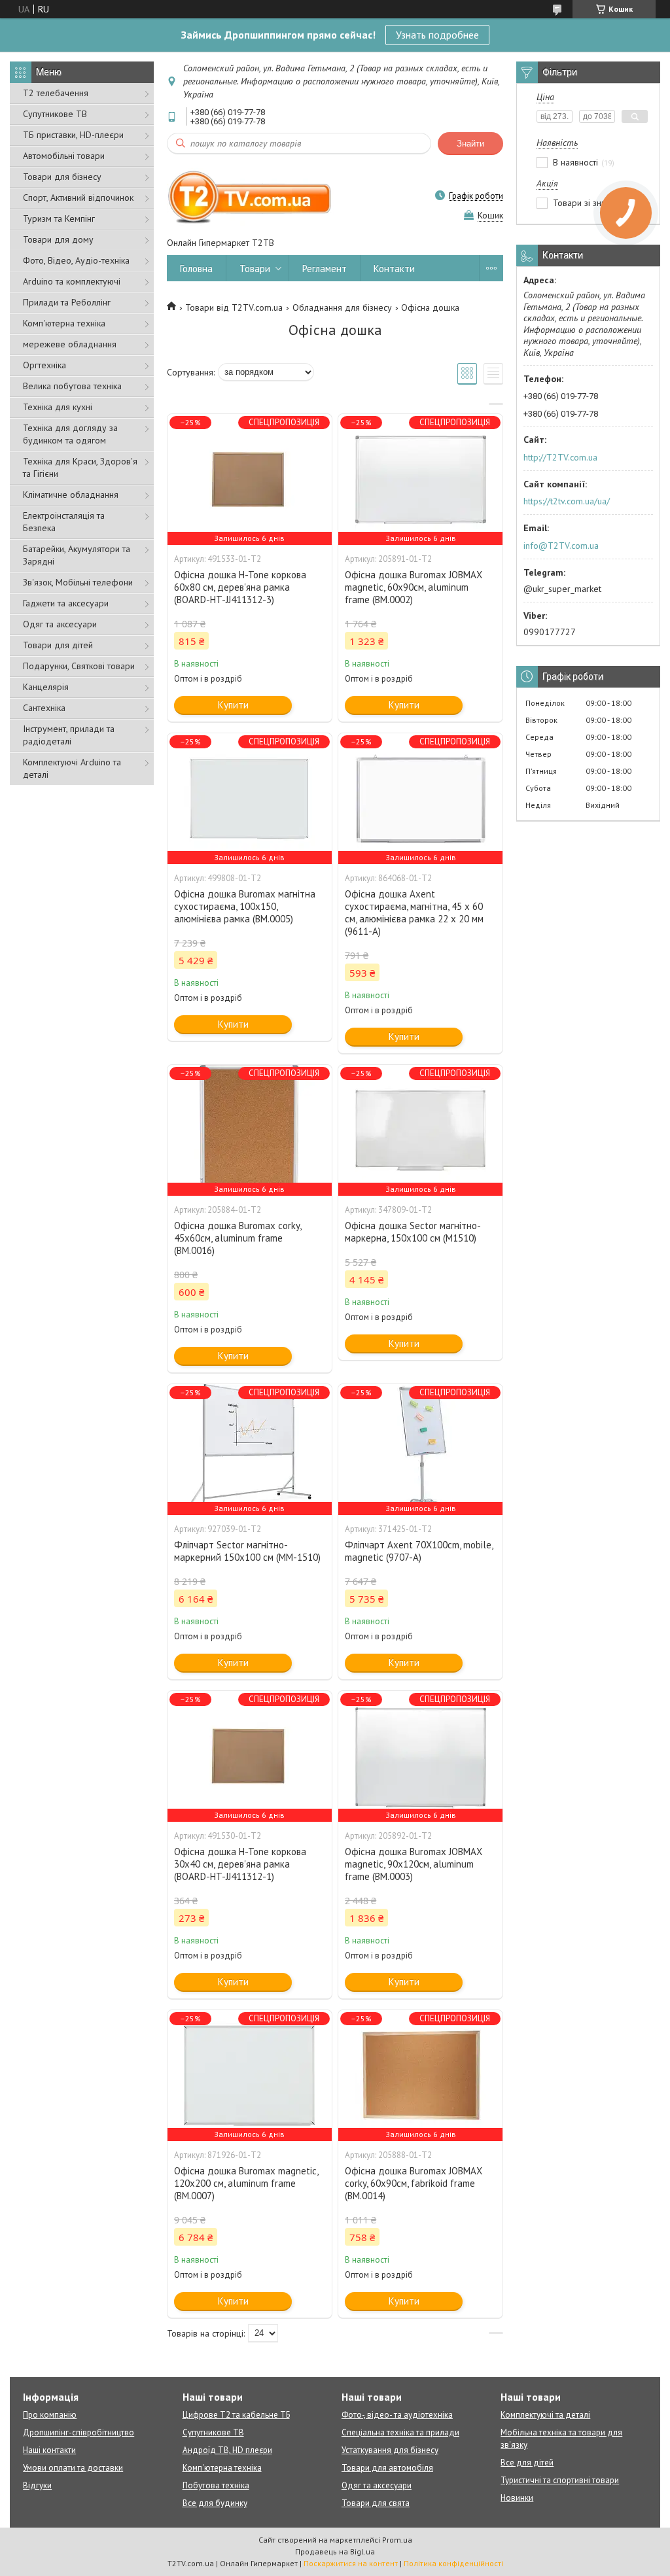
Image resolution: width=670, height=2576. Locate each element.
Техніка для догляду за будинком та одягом (70, 434)
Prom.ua (397, 2540)
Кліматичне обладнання (71, 495)
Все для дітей (527, 2463)
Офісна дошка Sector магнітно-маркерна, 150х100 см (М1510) (413, 1232)
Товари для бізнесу (62, 177)
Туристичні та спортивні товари (560, 2480)
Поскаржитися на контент (351, 2563)
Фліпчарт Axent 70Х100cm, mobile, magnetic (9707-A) (419, 1551)
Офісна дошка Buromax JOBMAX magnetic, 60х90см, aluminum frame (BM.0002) (414, 587)
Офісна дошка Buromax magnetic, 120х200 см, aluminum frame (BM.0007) (246, 2183)
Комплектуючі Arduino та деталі (72, 768)
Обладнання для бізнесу (342, 307)
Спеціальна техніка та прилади (400, 2432)
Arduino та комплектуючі (72, 281)
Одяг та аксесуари (60, 624)
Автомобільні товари (64, 156)
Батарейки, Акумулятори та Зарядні (77, 555)
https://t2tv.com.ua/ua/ (567, 501)
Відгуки (37, 2485)
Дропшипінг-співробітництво (79, 2432)
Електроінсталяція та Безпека (64, 522)
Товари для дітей (58, 645)
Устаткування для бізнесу (390, 2450)
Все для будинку (215, 2503)
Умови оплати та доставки (73, 2468)
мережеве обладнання (70, 344)
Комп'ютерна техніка (64, 323)
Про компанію (50, 2415)
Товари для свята (376, 2503)
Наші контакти (49, 2450)
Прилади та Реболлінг (67, 302)
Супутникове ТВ (55, 114)
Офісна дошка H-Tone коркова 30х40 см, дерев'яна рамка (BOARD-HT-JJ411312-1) (240, 1864)
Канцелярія (46, 687)
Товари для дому (58, 239)
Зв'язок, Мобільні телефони (78, 582)
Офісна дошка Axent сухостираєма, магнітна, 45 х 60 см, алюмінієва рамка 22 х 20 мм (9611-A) (414, 913)
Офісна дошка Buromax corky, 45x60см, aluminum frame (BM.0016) (238, 1238)
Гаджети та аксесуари (66, 603)
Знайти (470, 144)
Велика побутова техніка (72, 386)
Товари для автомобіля (387, 2468)
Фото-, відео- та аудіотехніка (397, 2415)
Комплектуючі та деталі (545, 2415)
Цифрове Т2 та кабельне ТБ (236, 2415)
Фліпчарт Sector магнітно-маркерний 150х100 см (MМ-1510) (247, 1551)
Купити (233, 705)
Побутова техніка (216, 2485)
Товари (255, 269)
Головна (196, 269)
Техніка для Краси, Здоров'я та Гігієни (80, 467)
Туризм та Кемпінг (59, 218)
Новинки (517, 2498)
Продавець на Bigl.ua (335, 2551)
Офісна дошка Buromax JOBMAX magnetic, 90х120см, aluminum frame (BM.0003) (414, 1864)
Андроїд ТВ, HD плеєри (227, 2450)
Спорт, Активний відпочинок (78, 198)
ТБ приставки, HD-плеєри (73, 135)
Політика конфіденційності (453, 2563)
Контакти (394, 269)
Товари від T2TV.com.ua (234, 307)
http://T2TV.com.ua (560, 457)
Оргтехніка (44, 365)
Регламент (325, 269)
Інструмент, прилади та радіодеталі (69, 735)
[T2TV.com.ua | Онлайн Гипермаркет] (250, 196)
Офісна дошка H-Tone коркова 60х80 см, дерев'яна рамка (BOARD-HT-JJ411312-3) (240, 587)
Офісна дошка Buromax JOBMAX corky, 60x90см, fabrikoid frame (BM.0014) (414, 2183)
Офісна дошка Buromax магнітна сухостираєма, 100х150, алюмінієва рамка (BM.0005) (245, 906)
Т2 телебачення (56, 93)
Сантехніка (44, 708)
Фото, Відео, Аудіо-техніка (76, 260)
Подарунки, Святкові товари (79, 666)
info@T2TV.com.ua (561, 546)
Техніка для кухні (58, 407)
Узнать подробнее (437, 35)
